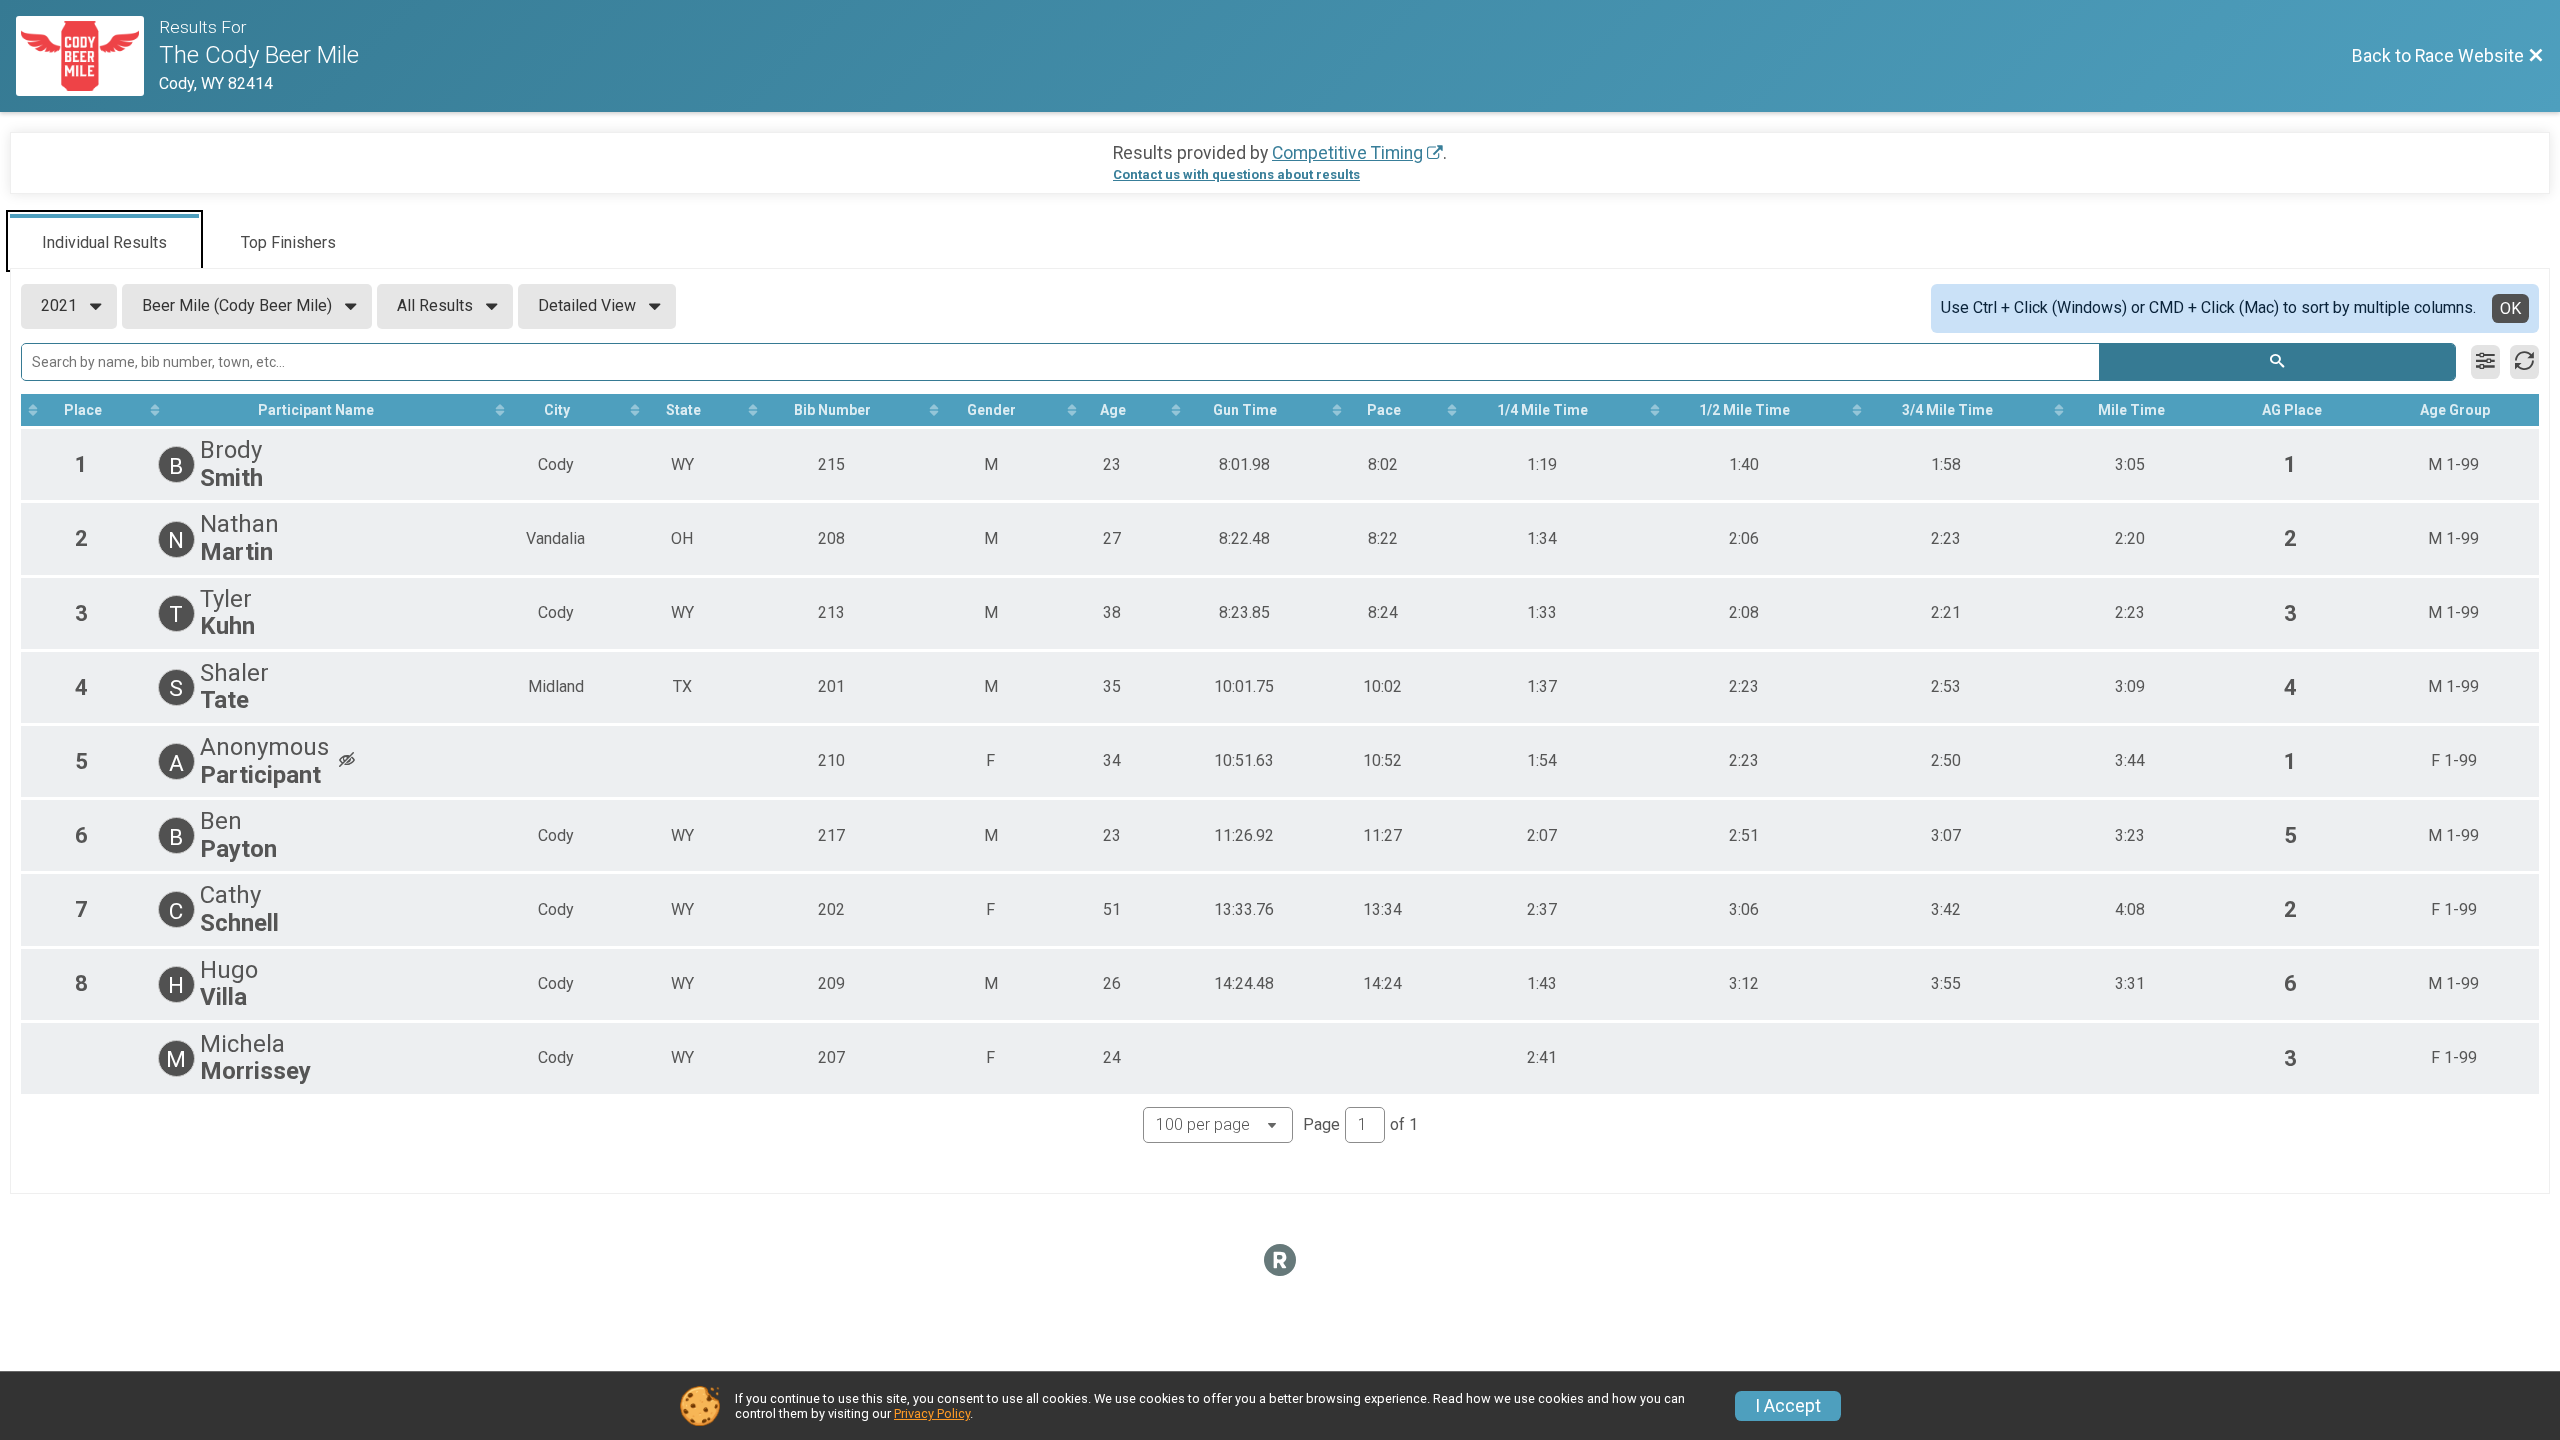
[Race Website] (87, 56)
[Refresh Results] (2524, 362)
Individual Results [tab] (104, 242)
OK (2510, 308)
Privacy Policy (932, 1413)
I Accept (1788, 1406)
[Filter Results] (2485, 362)
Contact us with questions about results (1236, 174)
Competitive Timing (1347, 153)
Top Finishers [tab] (288, 242)
